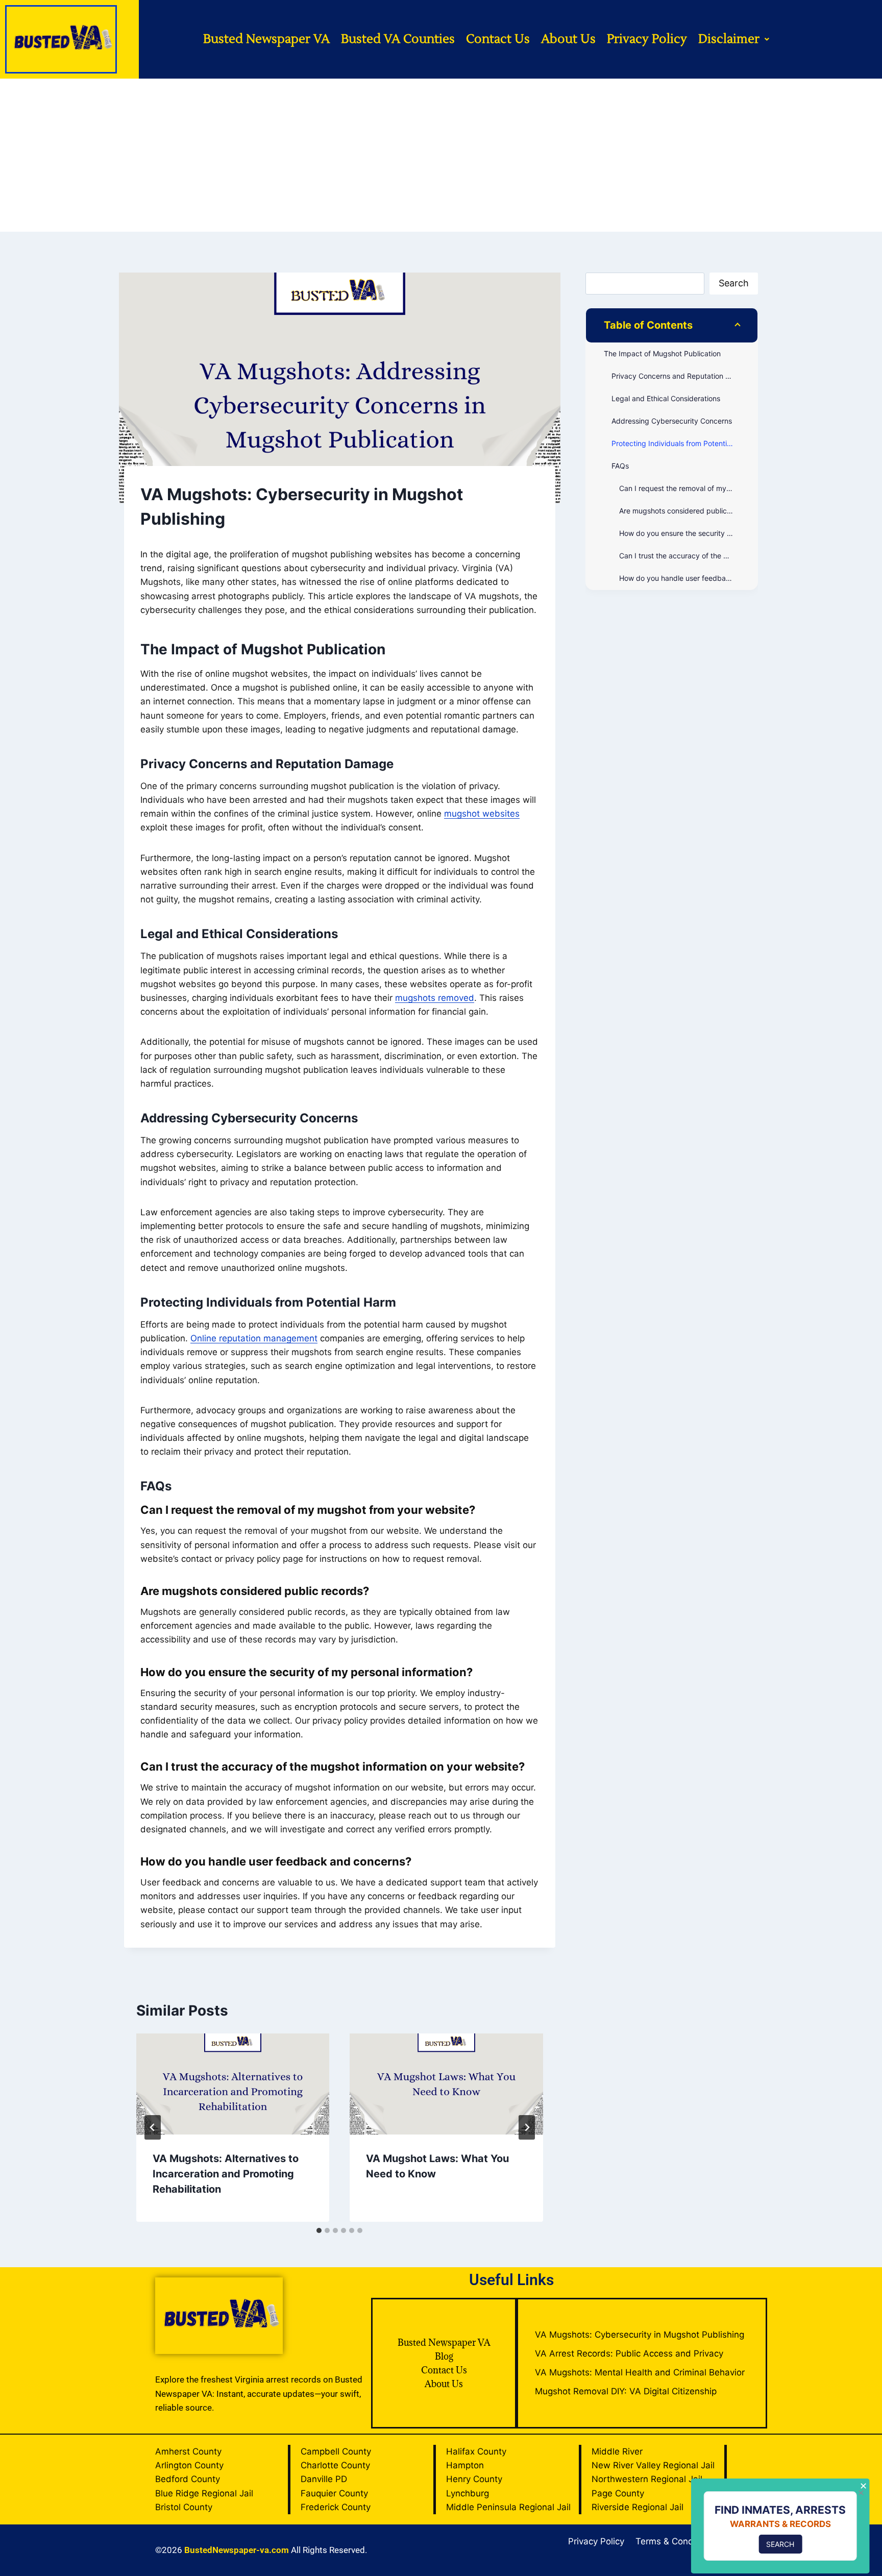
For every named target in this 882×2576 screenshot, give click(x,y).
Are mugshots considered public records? (688, 511)
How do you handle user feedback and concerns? (688, 578)
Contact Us (498, 39)
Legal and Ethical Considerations (666, 398)
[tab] (319, 2230)
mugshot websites (482, 814)
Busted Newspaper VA (266, 39)
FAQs (620, 466)
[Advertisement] (441, 155)
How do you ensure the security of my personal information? (688, 533)
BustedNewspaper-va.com (237, 2550)
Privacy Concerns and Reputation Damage (682, 376)
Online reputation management (254, 1338)
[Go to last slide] (153, 2127)
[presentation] (233, 2084)
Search (734, 283)
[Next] (527, 2127)
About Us (568, 39)
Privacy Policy (647, 39)
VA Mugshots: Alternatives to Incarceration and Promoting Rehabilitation (226, 2174)
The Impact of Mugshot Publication (662, 353)
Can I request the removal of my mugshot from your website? (688, 488)
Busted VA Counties (398, 39)
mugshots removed (435, 998)
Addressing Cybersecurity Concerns (672, 421)
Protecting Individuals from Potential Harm (682, 443)
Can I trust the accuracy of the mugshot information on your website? (688, 556)
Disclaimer (729, 39)
